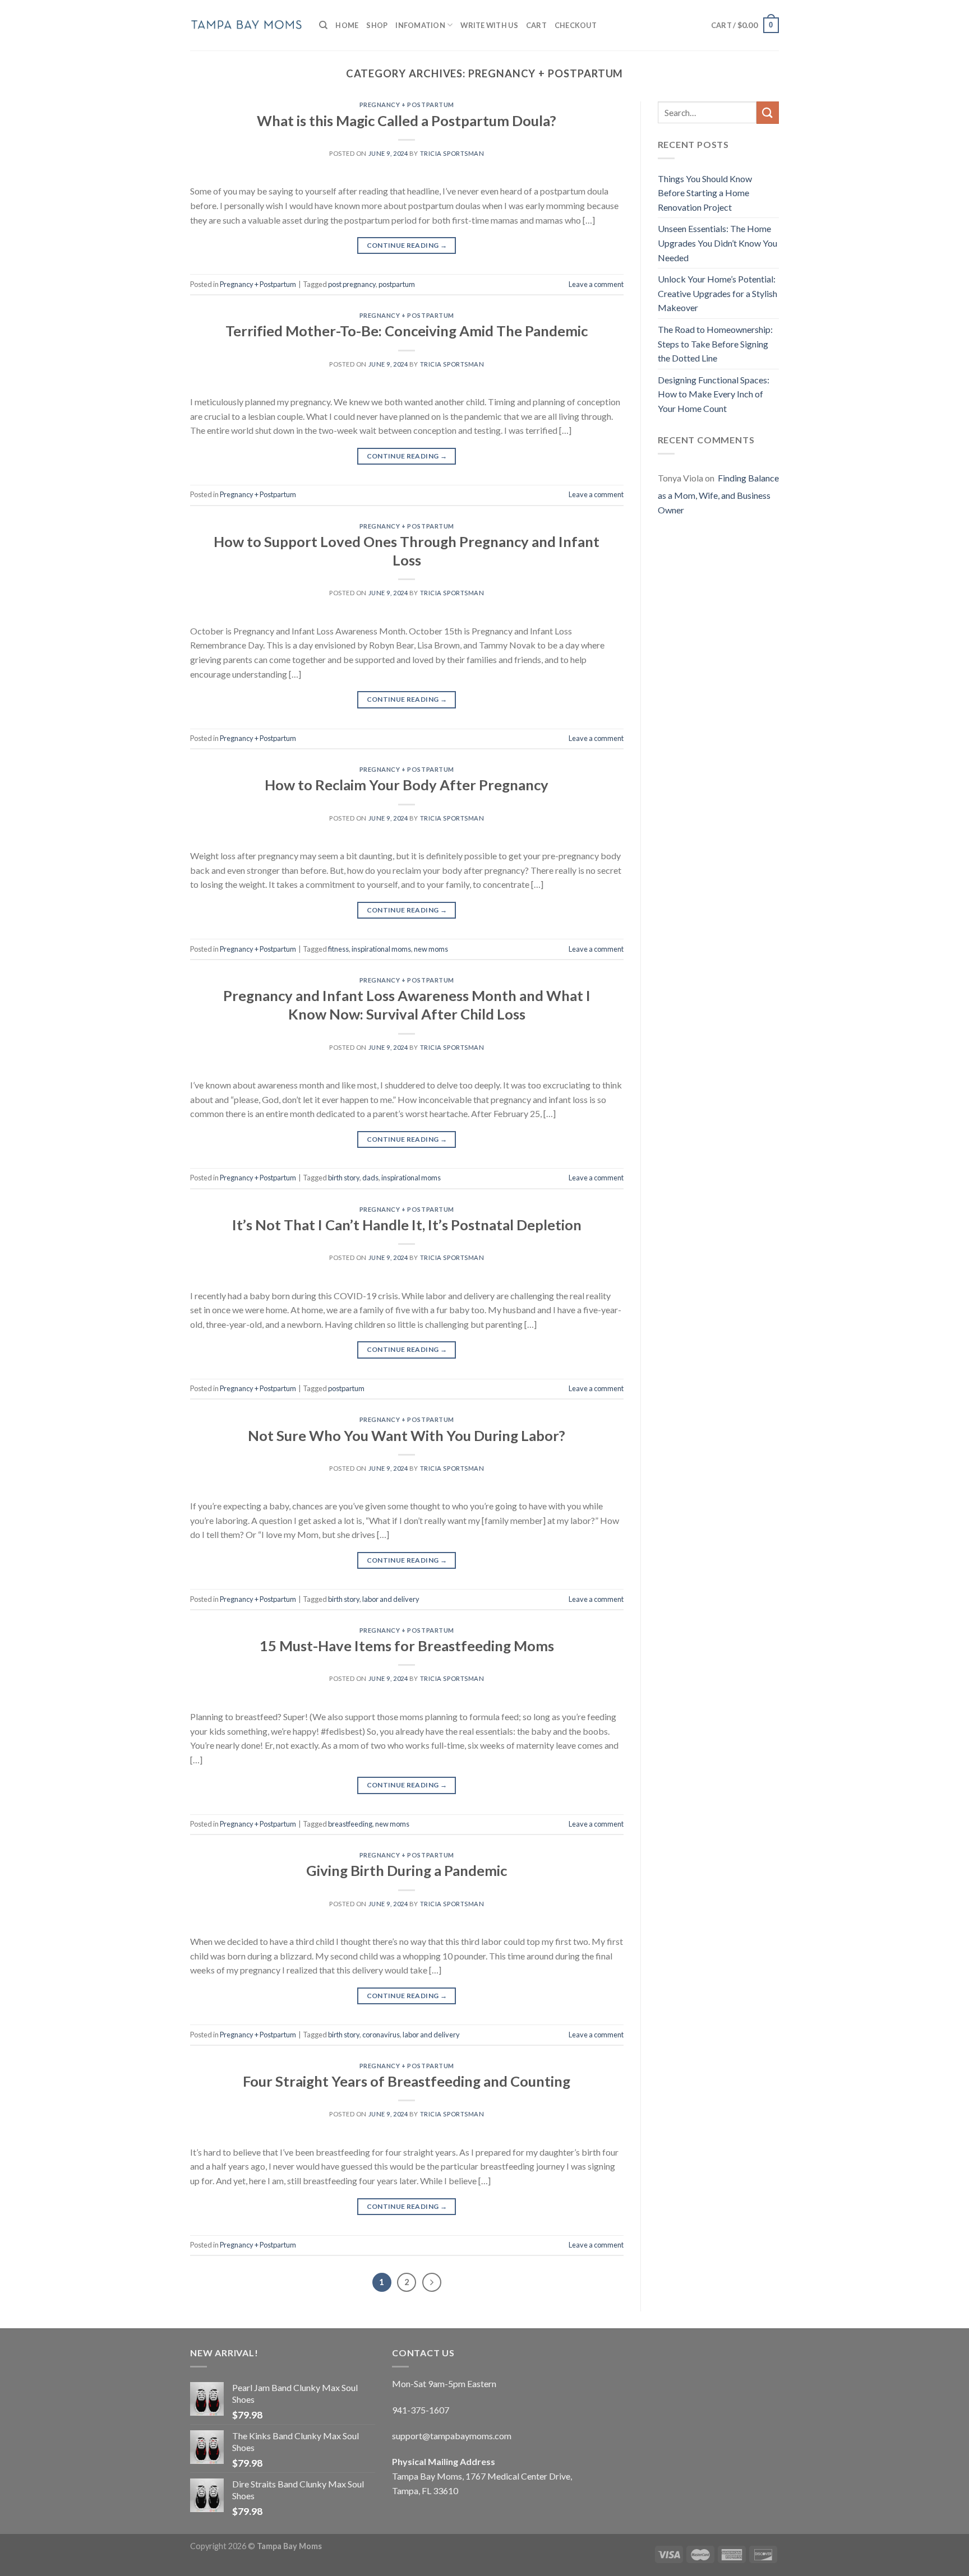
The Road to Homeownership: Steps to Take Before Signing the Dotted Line (715, 344)
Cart (536, 25)
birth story (344, 1178)
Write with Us (489, 25)
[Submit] (768, 112)
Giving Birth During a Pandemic (407, 1870)
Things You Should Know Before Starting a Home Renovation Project (705, 193)
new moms (431, 949)
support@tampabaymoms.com (452, 2436)
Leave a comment (596, 284)
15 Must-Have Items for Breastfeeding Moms (407, 1646)
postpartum (397, 284)
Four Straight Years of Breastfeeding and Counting (407, 2081)
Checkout (576, 25)
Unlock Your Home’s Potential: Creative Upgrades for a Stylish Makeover (717, 293)
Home (347, 25)
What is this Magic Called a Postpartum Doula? (407, 121)
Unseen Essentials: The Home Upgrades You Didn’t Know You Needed (717, 243)
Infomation (420, 25)
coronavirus (381, 2035)
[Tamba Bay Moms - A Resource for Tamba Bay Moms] (246, 25)
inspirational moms (381, 949)
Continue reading (407, 245)
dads (370, 1178)
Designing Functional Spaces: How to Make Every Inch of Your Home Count (714, 394)
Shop (377, 25)
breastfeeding (350, 1824)
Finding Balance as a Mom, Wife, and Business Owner (718, 494)
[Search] (323, 25)
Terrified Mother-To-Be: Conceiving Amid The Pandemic (407, 331)
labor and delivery (391, 1599)
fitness (338, 949)
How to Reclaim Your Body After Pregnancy (407, 785)
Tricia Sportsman (452, 153)
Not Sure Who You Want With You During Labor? (407, 1435)
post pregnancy (352, 284)
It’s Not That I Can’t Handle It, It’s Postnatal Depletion (407, 1225)
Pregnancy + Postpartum (407, 105)
